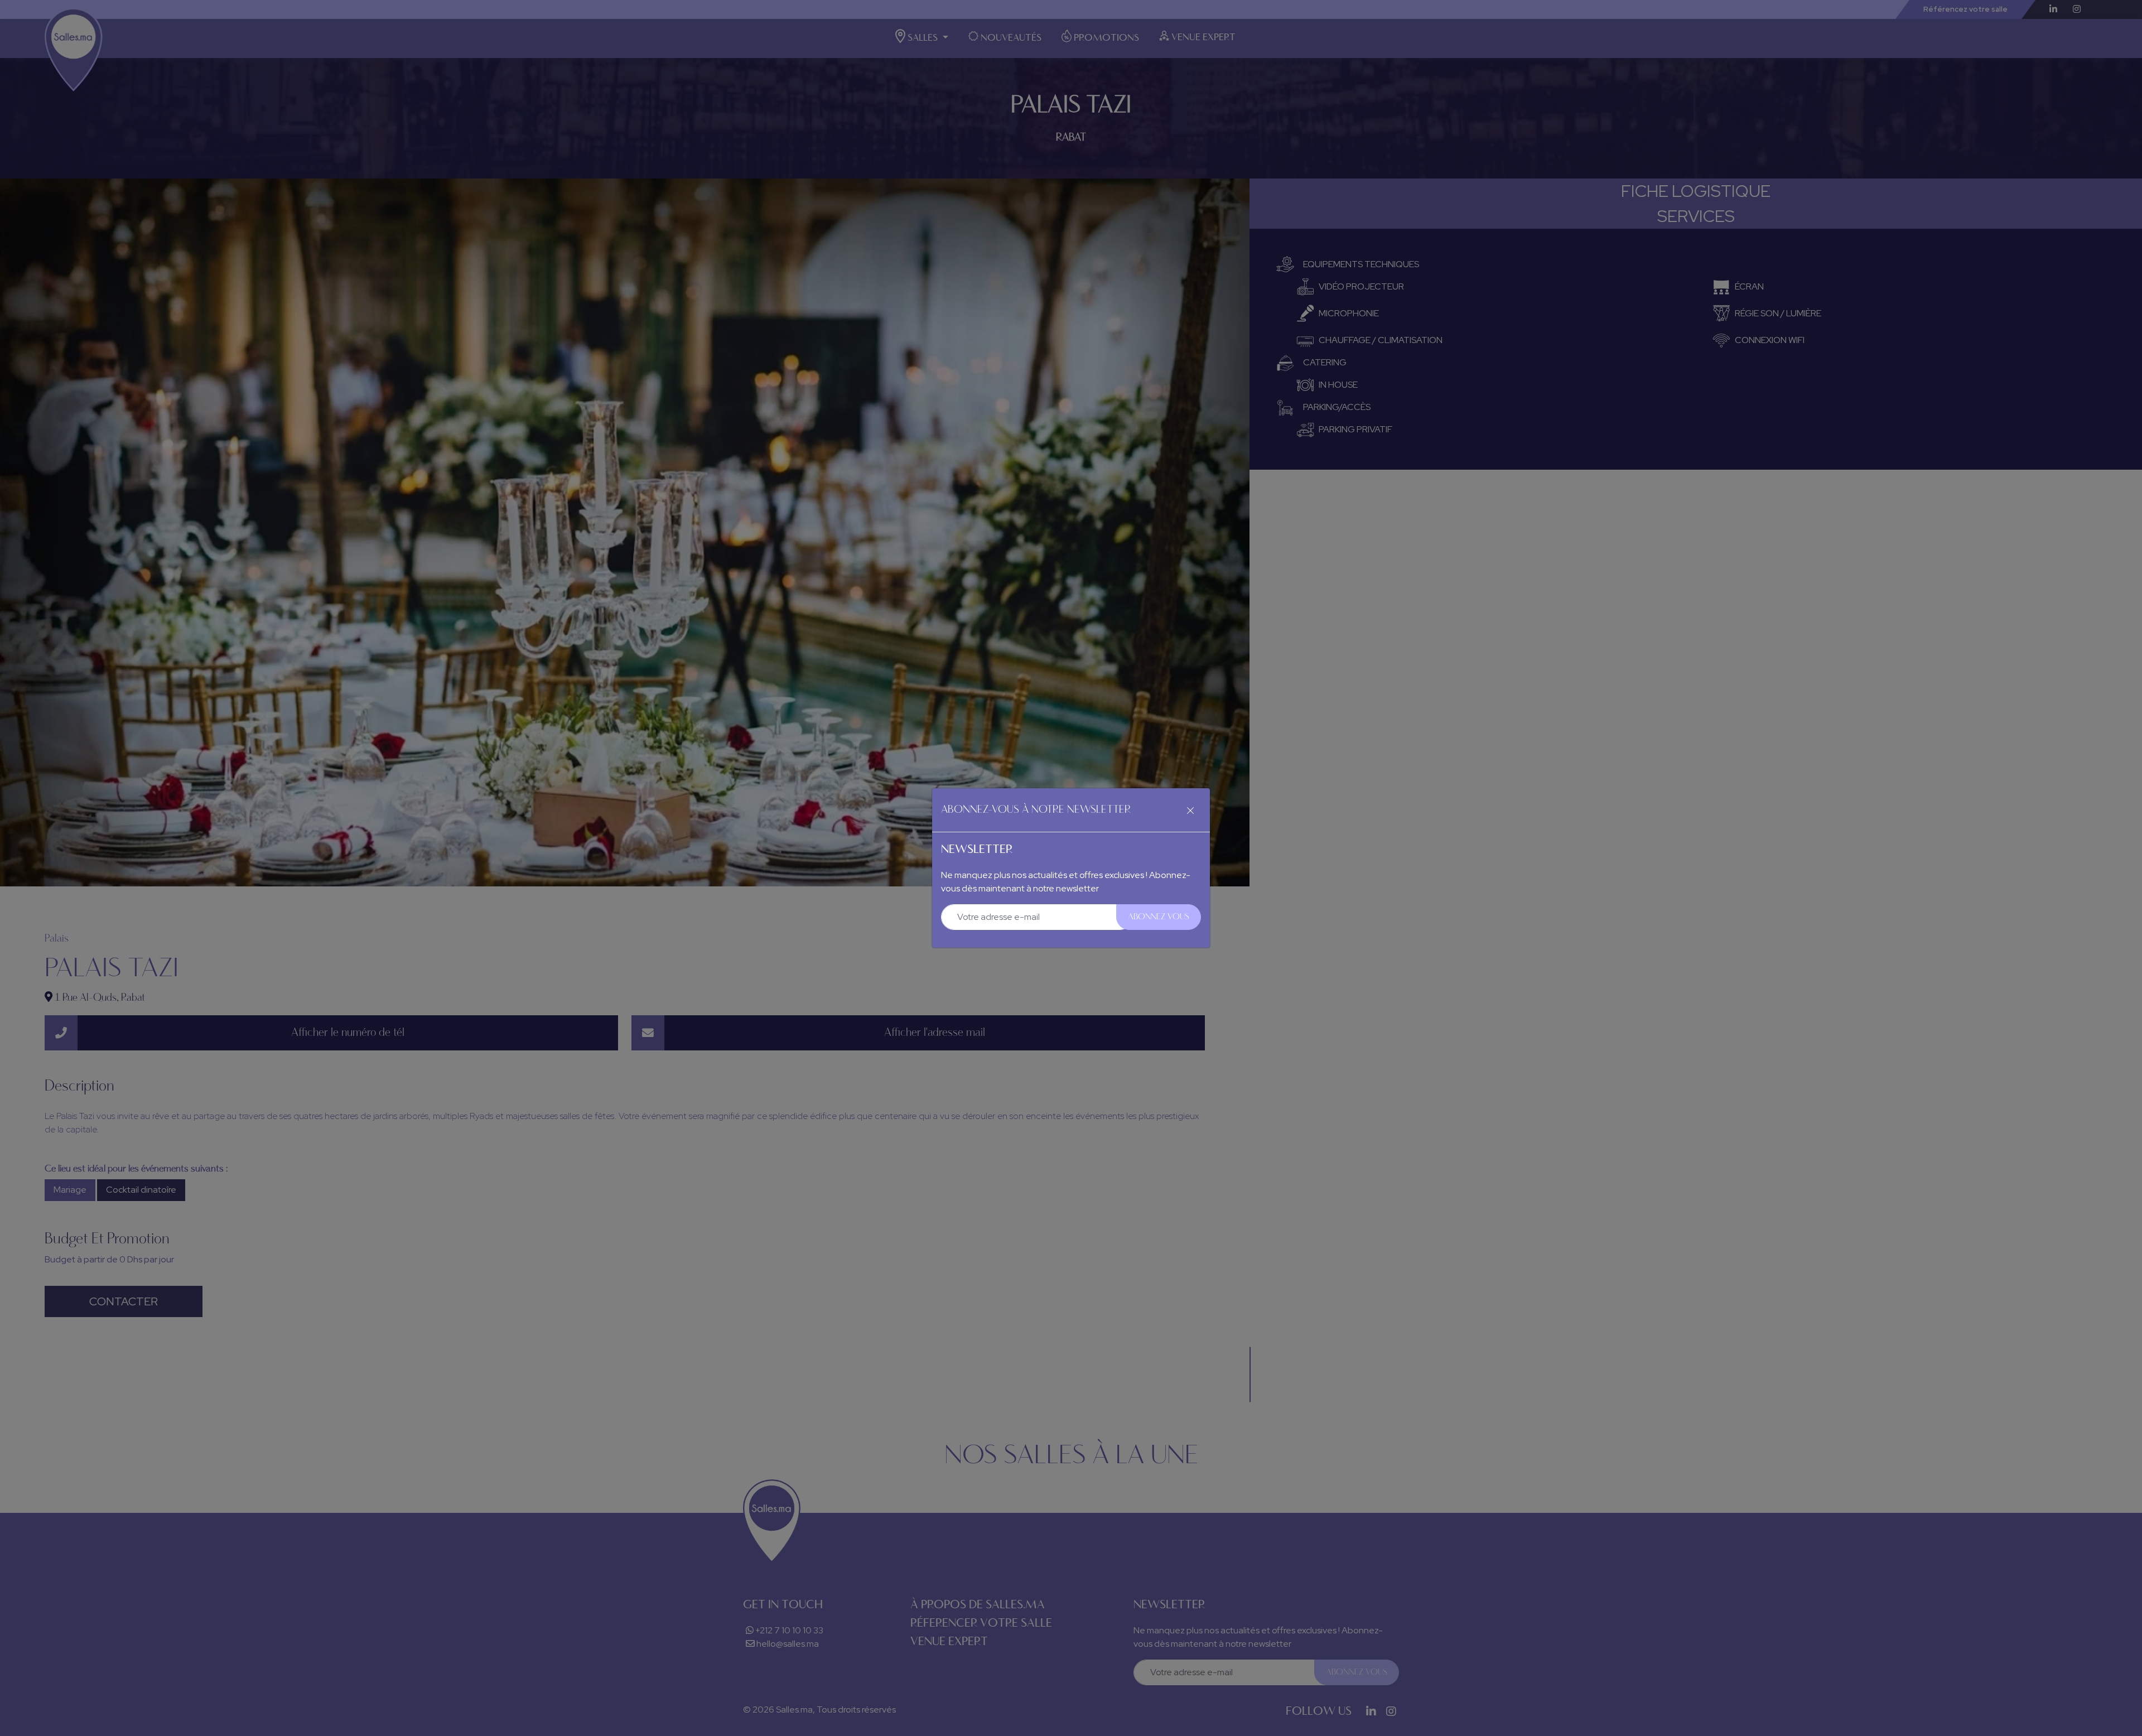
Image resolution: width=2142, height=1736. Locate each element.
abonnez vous (1159, 917)
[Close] (1190, 810)
